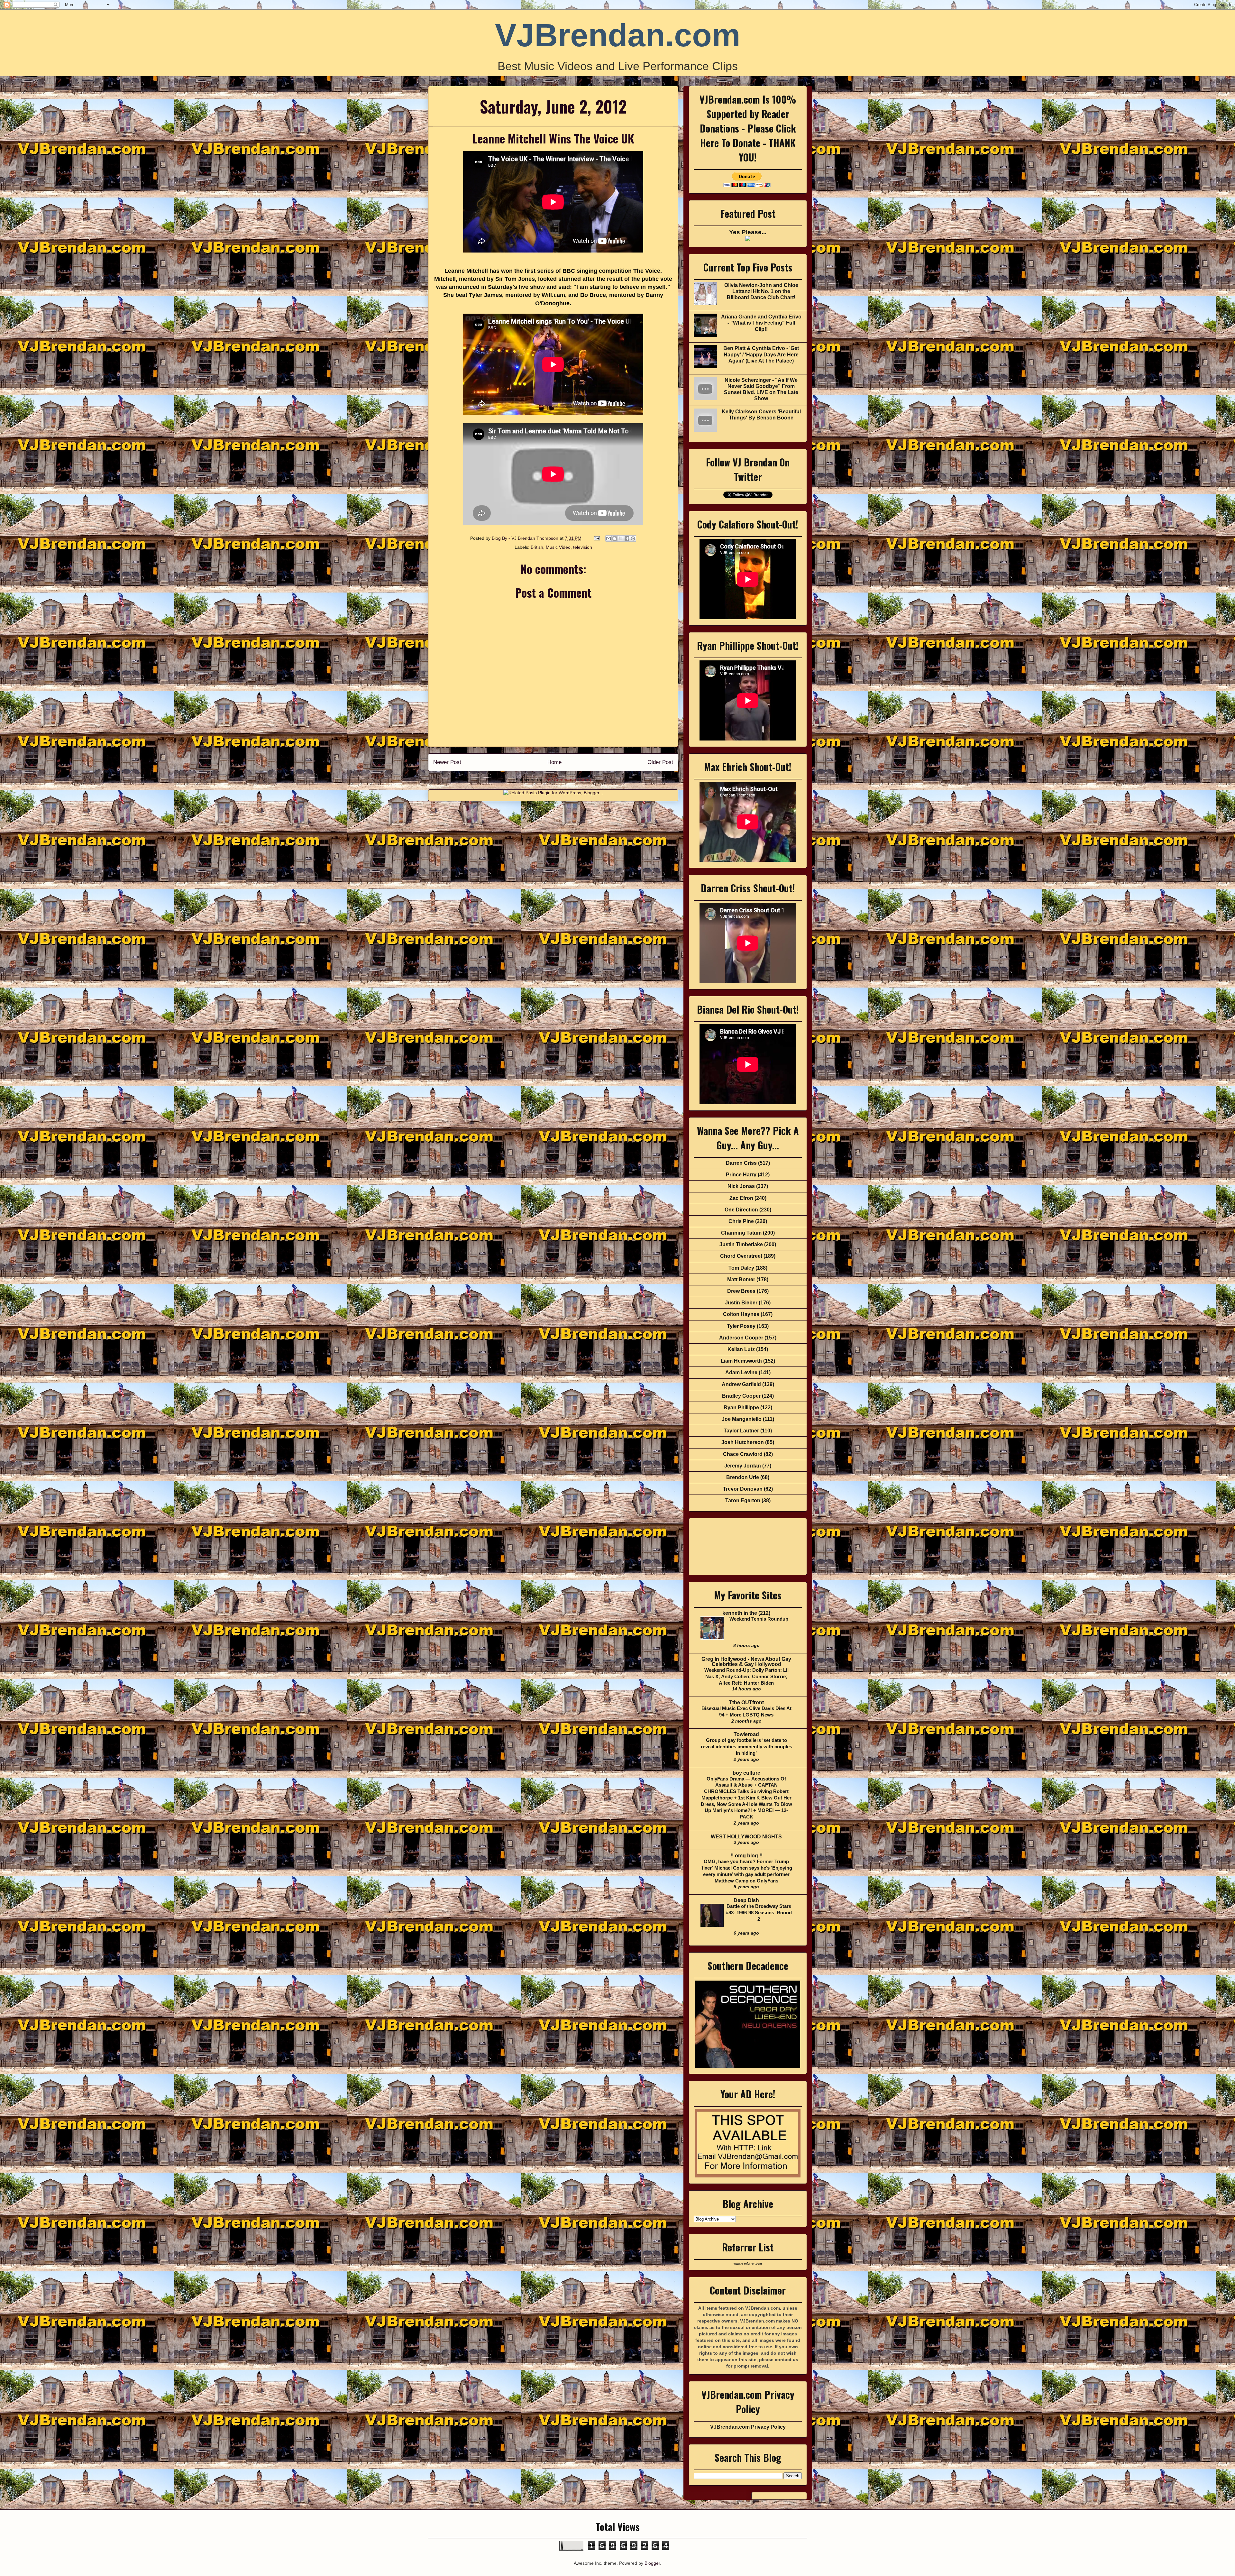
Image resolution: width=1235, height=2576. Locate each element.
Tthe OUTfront (746, 1702)
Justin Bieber (741, 1303)
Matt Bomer (741, 1279)
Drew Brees (741, 1291)
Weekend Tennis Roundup (759, 1619)
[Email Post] (596, 538)
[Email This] (608, 538)
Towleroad (746, 1734)
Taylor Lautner (741, 1431)
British (537, 547)
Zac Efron (741, 1198)
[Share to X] (621, 538)
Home (554, 762)
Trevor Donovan (743, 1489)
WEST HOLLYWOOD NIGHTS (746, 1837)
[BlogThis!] (615, 538)
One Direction (741, 1210)
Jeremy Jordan (743, 1466)
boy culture (746, 1773)
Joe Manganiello (742, 1419)
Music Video (558, 547)
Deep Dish (746, 1900)
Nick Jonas (741, 1186)
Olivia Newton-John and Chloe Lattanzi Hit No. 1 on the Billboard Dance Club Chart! (761, 291)
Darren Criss (741, 1163)
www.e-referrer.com (748, 2264)
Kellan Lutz (741, 1349)
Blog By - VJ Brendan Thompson (526, 538)
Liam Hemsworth (741, 1361)
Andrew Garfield (741, 1384)
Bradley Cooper (741, 1396)
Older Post (660, 762)
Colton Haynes (741, 1314)
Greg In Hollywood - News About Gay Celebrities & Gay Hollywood (746, 1662)
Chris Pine (741, 1221)
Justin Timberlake (741, 1244)
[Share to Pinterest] (633, 538)
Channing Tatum (741, 1233)
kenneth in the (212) (746, 1613)
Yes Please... (748, 232)
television (583, 547)
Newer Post (447, 762)
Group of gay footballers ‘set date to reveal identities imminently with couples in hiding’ (746, 1747)
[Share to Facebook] (627, 538)
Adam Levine (741, 1372)
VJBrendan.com (618, 35)
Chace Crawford (743, 1454)
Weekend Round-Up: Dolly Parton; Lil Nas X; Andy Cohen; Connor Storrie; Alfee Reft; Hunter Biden (746, 1676)
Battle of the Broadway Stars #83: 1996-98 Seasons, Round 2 (759, 1913)
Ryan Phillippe (741, 1408)
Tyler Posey (741, 1326)
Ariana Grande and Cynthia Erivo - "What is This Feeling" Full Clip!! (761, 323)
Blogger (652, 2563)
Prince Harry (741, 1175)
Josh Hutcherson (743, 1442)
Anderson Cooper (741, 1338)
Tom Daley (741, 1268)
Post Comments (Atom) (567, 780)
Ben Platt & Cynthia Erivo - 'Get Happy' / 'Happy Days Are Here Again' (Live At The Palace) (761, 354)
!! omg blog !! (746, 1856)
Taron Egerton (743, 1500)
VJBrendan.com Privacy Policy (748, 2427)
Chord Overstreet (741, 1256)
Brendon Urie (743, 1477)
